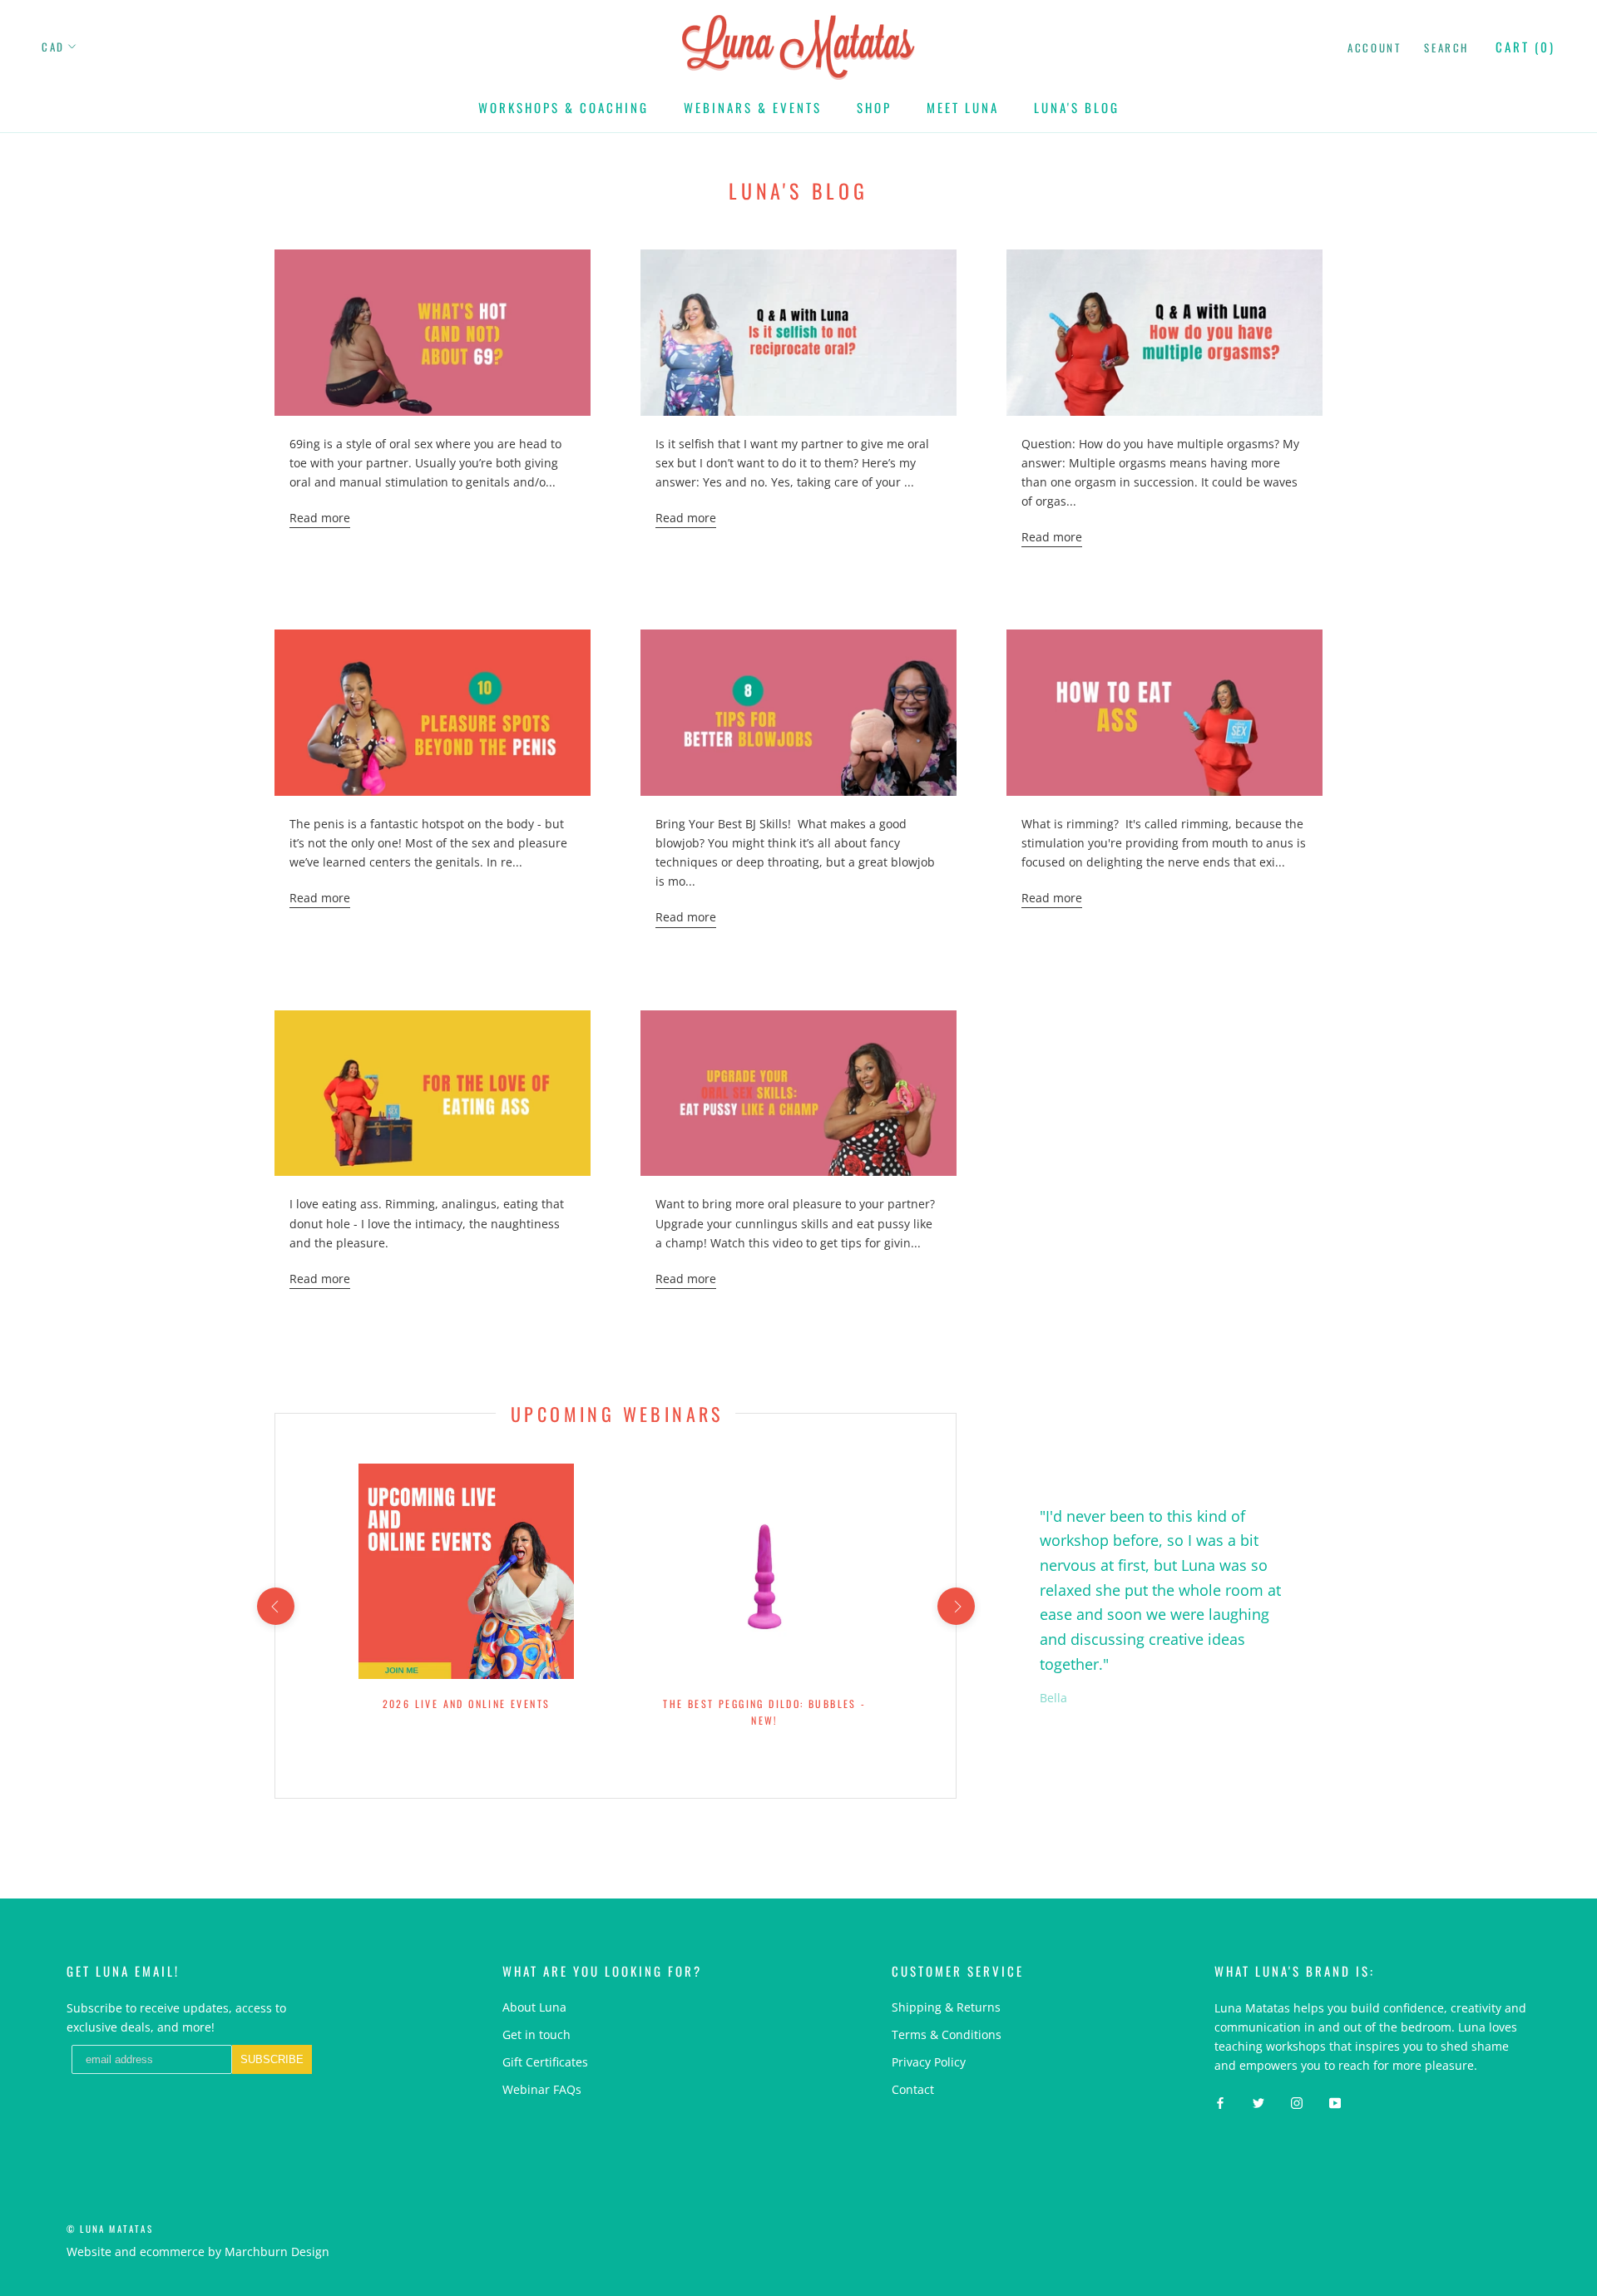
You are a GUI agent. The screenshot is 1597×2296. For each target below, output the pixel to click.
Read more (320, 518)
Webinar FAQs (542, 2089)
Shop (874, 107)
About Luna (534, 2007)
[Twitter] (1258, 2101)
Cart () (1525, 47)
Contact (913, 2089)
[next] (955, 1606)
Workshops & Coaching (564, 107)
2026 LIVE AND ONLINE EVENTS (467, 1703)
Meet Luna (963, 107)
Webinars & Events (753, 107)
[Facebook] (1220, 2101)
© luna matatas (110, 2229)
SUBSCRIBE (272, 2059)
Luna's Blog (1077, 107)
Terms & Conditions (947, 2034)
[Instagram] (1297, 2101)
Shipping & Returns (946, 2007)
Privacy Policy (929, 2062)
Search (1446, 47)
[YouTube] (1335, 2101)
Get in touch (536, 2034)
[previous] (275, 1606)
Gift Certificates (545, 2062)
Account (1374, 47)
